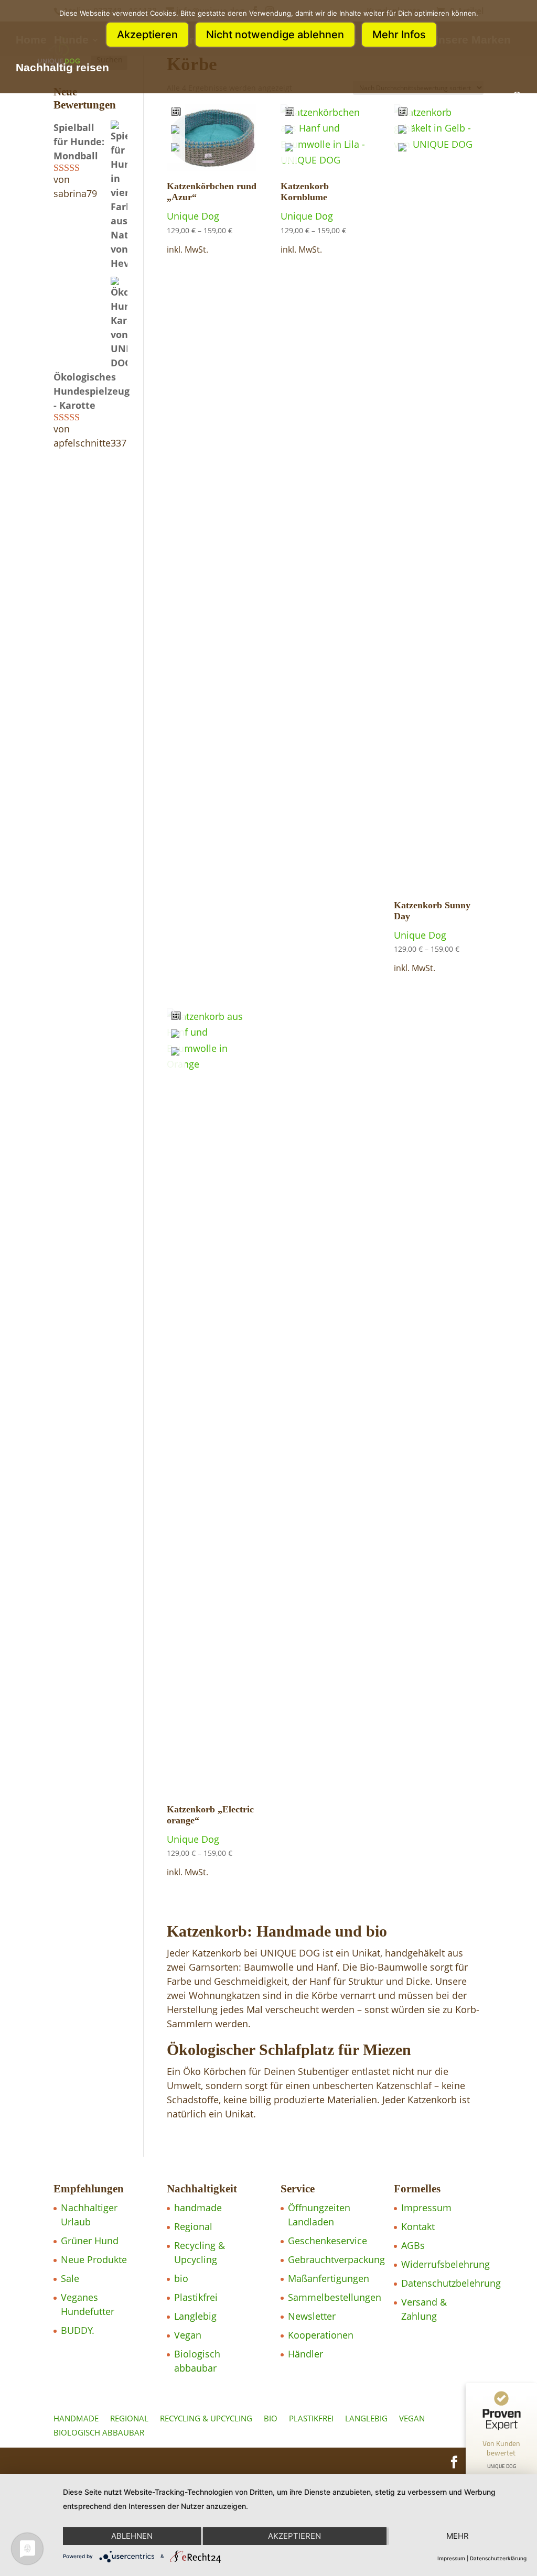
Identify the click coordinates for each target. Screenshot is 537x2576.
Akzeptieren (147, 35)
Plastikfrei (196, 2297)
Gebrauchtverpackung (336, 2259)
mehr (458, 2536)
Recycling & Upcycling (206, 2418)
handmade (198, 2208)
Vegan (188, 2335)
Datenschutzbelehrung (451, 2283)
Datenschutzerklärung (498, 2558)
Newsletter (312, 2316)
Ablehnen (132, 2536)
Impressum (426, 2208)
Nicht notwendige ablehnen (275, 35)
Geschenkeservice (327, 2241)
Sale (70, 2278)
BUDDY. (78, 2330)
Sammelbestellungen (335, 2297)
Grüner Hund (90, 2241)
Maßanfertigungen (329, 2278)
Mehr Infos (399, 35)
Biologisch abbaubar (99, 2432)
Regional (193, 2226)
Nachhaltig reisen (62, 69)
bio (181, 2278)
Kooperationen (321, 2335)
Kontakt (418, 2226)
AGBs (413, 2245)
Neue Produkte (94, 2259)
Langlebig (195, 2316)
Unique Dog (193, 216)
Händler (305, 2354)
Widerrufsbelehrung (445, 2264)
